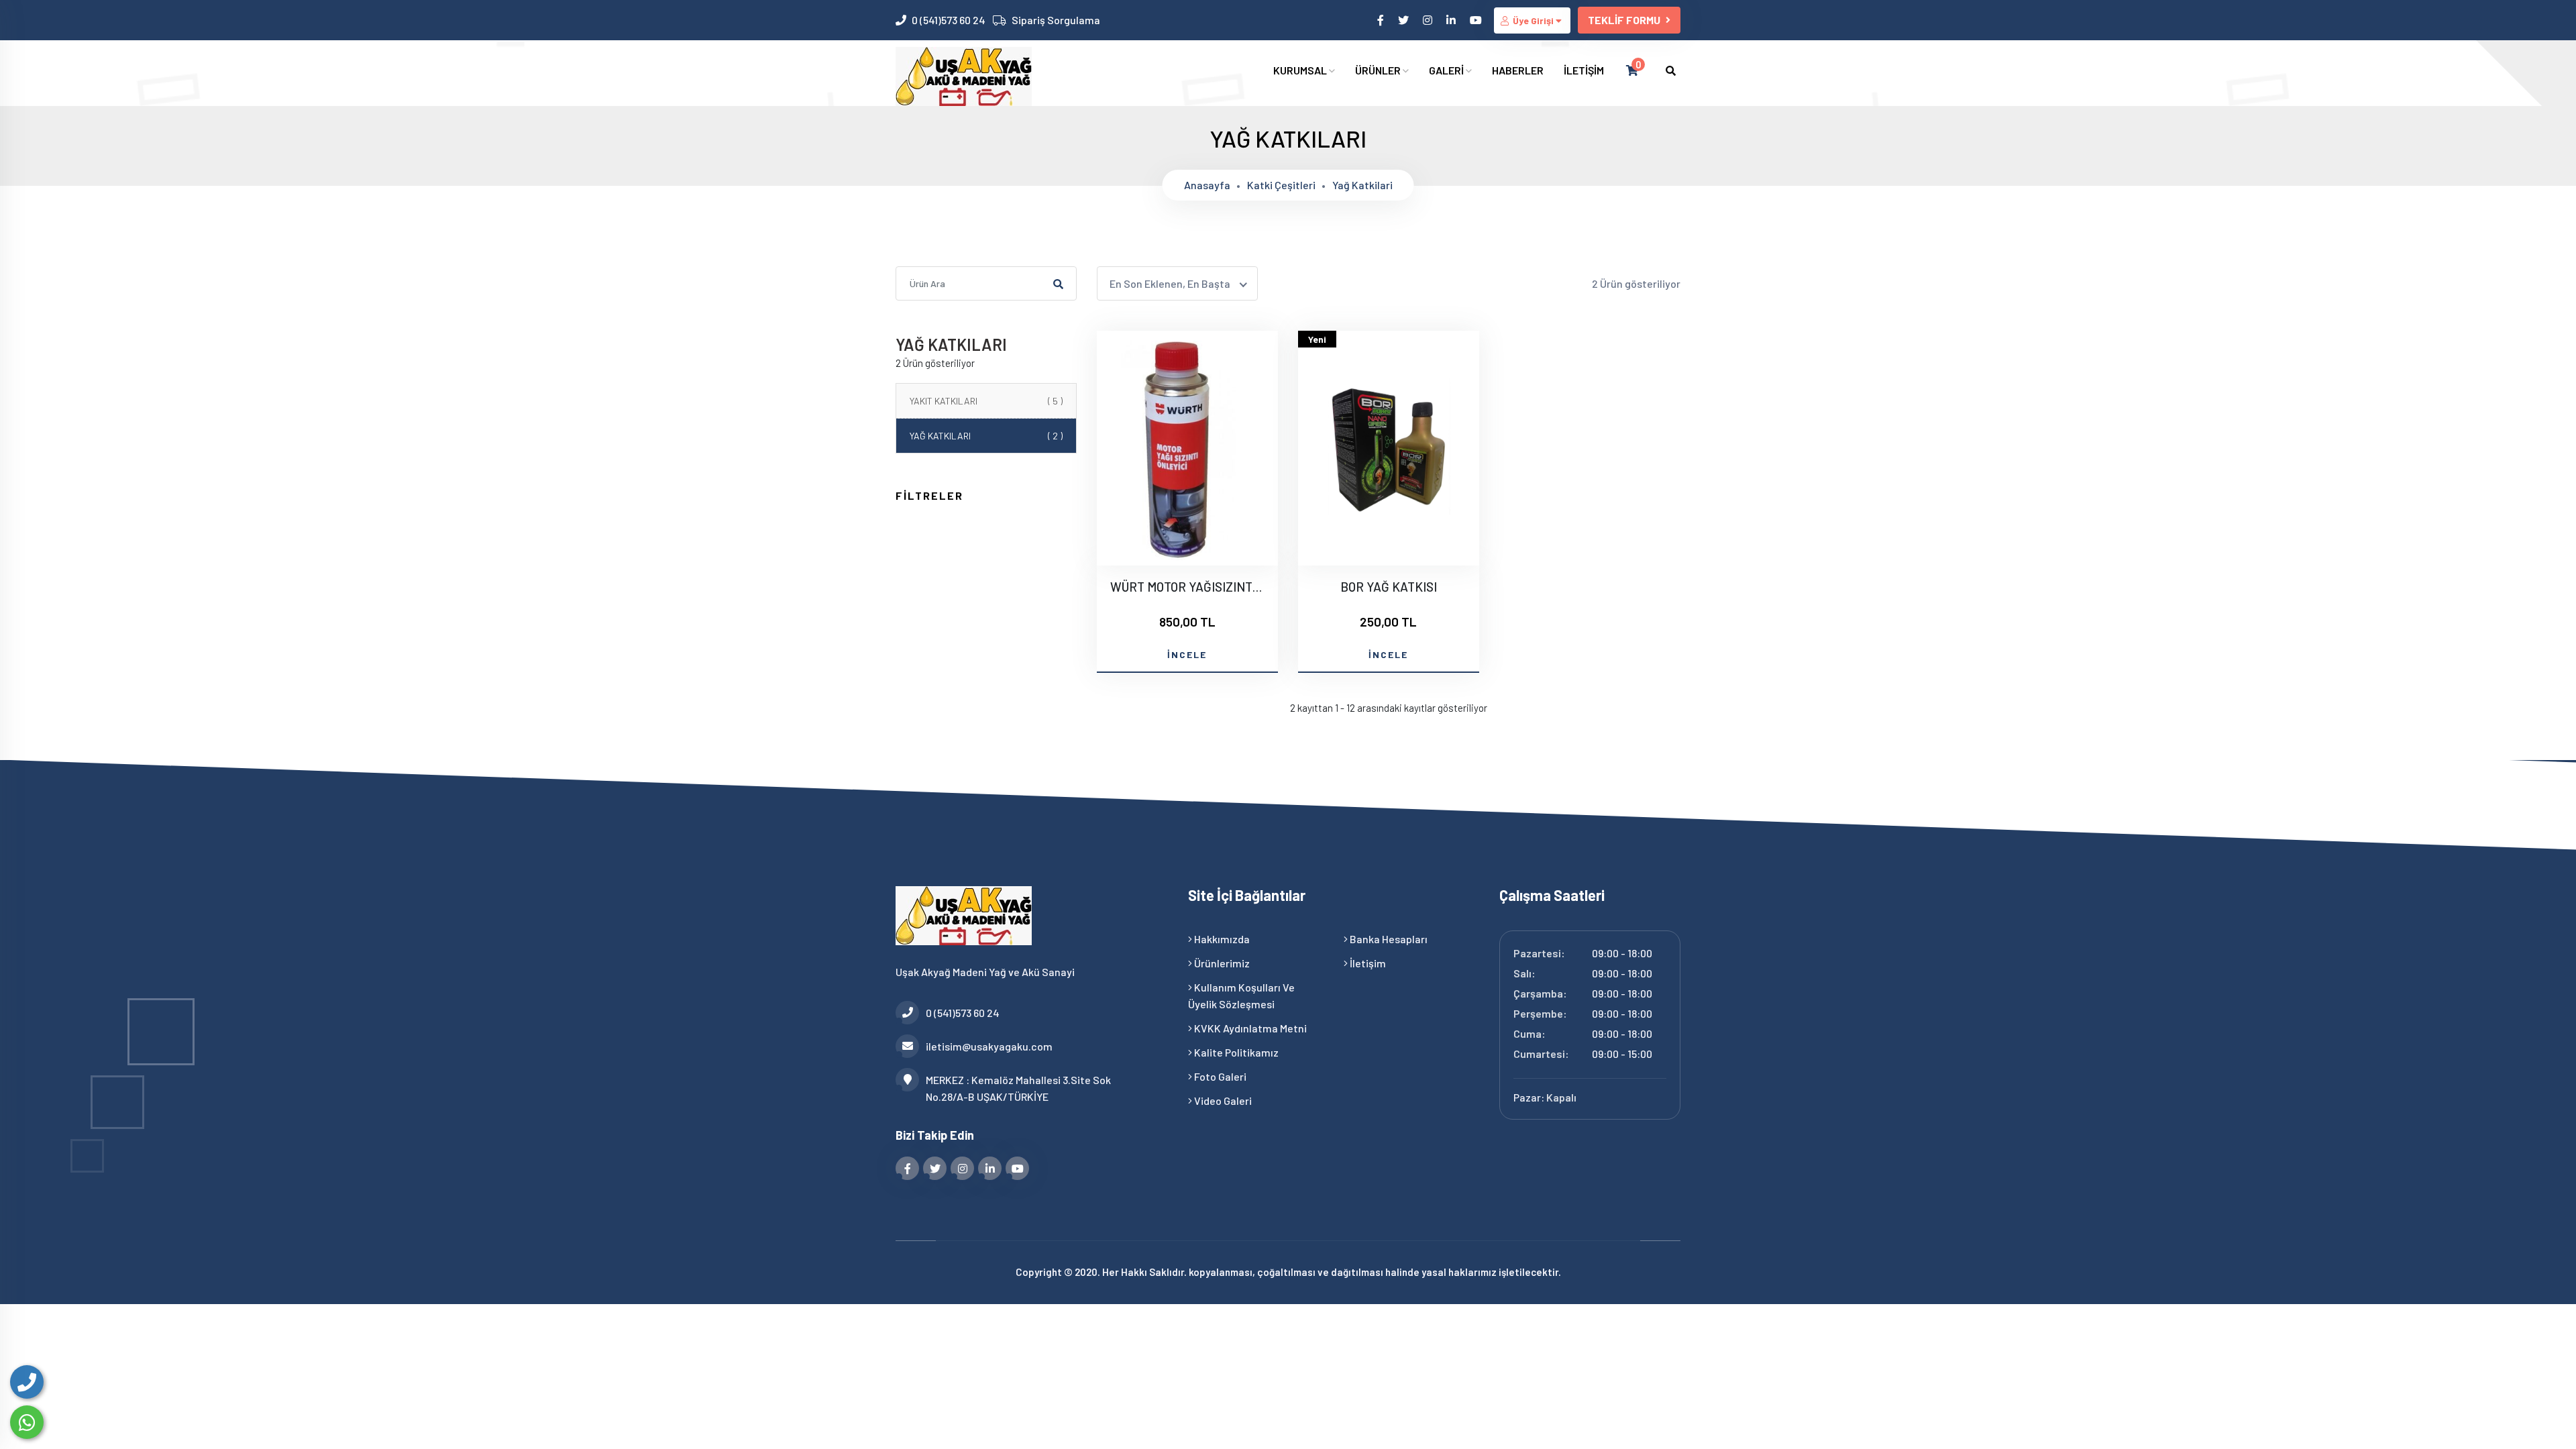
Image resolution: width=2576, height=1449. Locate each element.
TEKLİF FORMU (1624, 20)
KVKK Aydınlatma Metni (1249, 1028)
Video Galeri (1222, 1101)
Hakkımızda (1221, 939)
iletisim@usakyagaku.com (989, 1046)
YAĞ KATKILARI (986, 436)
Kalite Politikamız (1235, 1052)
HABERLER (1518, 70)
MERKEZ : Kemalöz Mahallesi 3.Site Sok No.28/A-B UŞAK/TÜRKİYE (1018, 1088)
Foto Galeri (1219, 1076)
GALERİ (1447, 70)
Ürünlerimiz (1221, 963)
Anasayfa (1207, 185)
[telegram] (1404, 20)
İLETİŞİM (1584, 70)
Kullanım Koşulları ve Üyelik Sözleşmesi (1241, 996)
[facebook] (1382, 20)
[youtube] (1477, 20)
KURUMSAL (1301, 70)
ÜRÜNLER (1379, 70)
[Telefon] (27, 1382)
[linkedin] (1452, 20)
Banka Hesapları (1388, 939)
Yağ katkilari (1362, 185)
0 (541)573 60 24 (949, 20)
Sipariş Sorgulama (1056, 20)
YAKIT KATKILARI (986, 401)
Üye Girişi (1533, 20)
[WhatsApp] (27, 1422)
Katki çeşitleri (1281, 185)
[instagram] (1429, 20)
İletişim (1367, 963)
